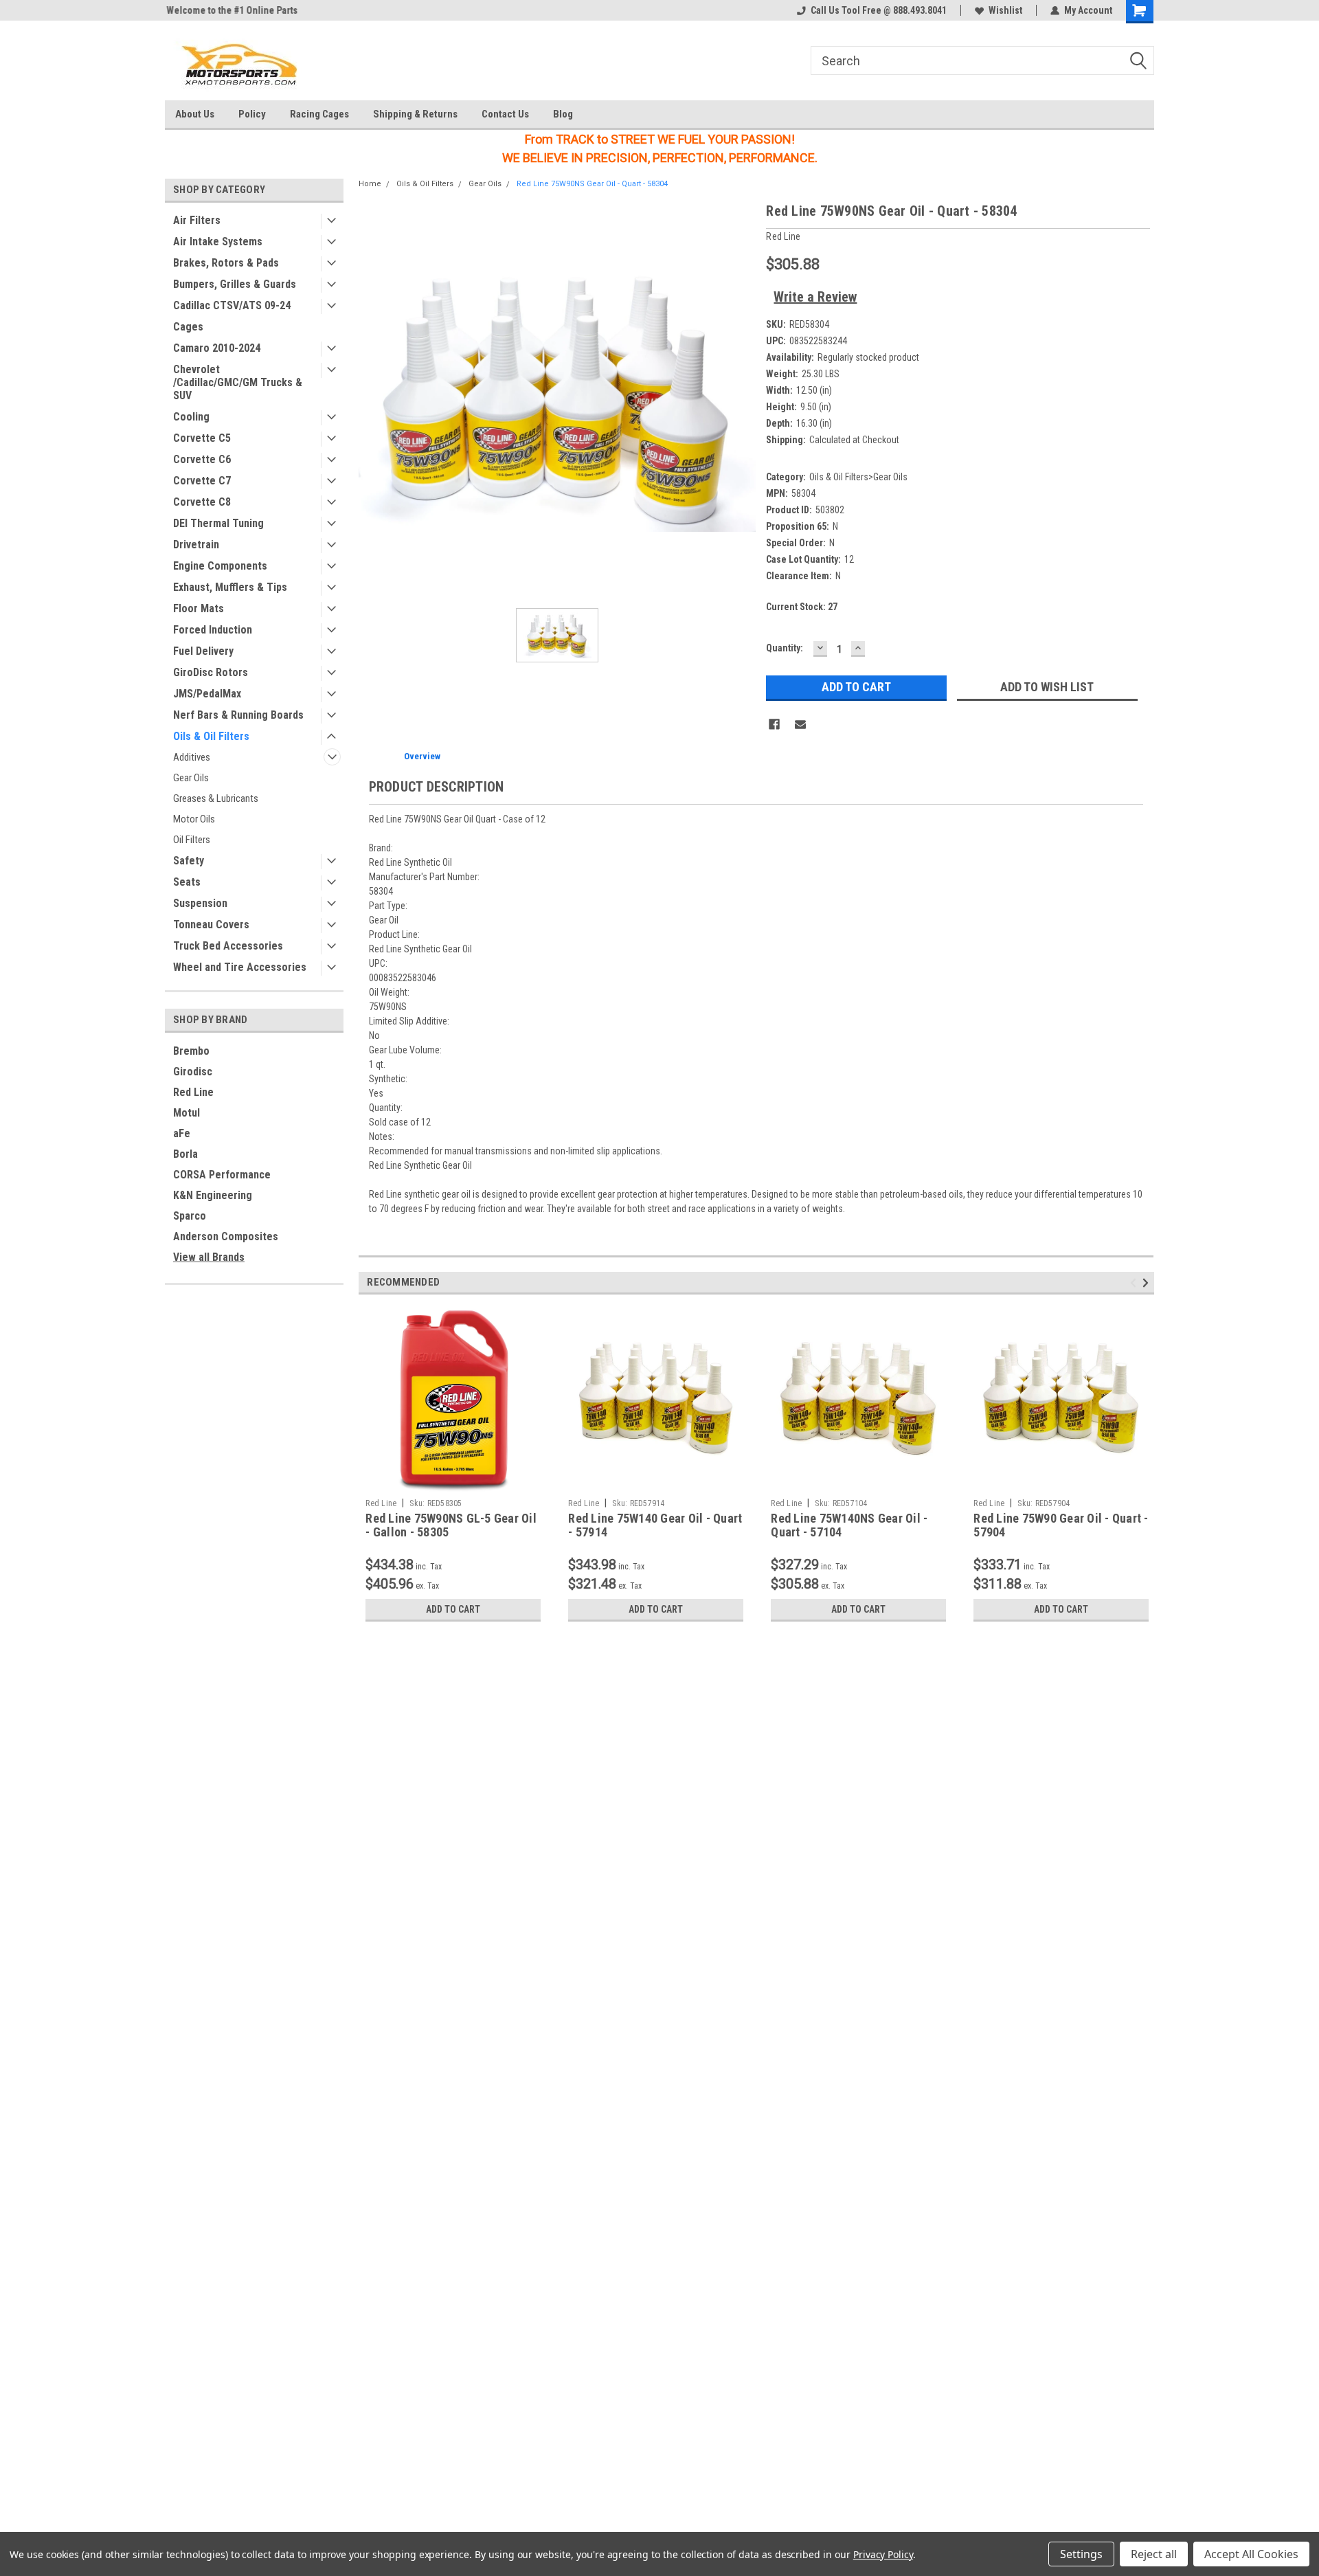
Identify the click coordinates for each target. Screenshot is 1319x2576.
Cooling (191, 417)
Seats (187, 882)
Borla (185, 1154)
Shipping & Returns (415, 114)
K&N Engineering (213, 1195)
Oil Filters (192, 840)
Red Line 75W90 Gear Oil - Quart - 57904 (1061, 1525)
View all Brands (209, 1257)
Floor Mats (199, 608)
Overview (422, 756)
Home (370, 184)
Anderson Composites (226, 1236)
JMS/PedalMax (207, 694)
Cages (188, 327)
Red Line (193, 1092)
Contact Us (505, 114)
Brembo (191, 1051)
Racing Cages (319, 114)
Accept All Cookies (1251, 2554)
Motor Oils (194, 819)
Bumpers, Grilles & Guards (235, 284)
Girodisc (193, 1072)
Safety (189, 861)
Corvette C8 (202, 502)
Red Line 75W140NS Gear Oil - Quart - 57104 (849, 1525)
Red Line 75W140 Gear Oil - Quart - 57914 (655, 1525)
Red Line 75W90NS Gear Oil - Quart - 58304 (592, 184)
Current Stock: (802, 607)
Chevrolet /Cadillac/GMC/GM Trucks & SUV (238, 382)
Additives (192, 757)
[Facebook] (774, 724)
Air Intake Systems (218, 242)
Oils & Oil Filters (211, 736)
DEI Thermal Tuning (218, 523)
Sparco (190, 1216)
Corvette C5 (202, 438)
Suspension (200, 903)
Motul (187, 1113)
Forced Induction (213, 630)
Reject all (1154, 2554)
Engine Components (220, 566)
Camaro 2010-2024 (217, 348)
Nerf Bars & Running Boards (238, 715)
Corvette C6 (202, 459)
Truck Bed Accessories (228, 946)
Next (1148, 1283)
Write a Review (815, 297)
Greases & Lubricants (216, 798)
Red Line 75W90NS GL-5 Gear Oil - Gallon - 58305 (451, 1525)
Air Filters (197, 220)
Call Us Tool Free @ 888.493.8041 (879, 10)
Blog (563, 114)
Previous (1135, 1283)
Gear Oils (191, 778)
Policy (252, 114)
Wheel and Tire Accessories (240, 967)
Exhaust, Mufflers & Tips (230, 587)
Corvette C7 (202, 481)
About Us (195, 114)
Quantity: (785, 648)
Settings (1081, 2554)
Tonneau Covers (211, 925)
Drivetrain (196, 545)
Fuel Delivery (203, 651)
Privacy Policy (883, 2554)
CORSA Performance (222, 1175)
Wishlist (1005, 10)
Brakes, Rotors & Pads (226, 263)
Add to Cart (453, 1609)
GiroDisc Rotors (211, 672)
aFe (182, 1133)
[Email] (800, 724)
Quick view (656, 1482)
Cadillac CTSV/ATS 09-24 (232, 305)
